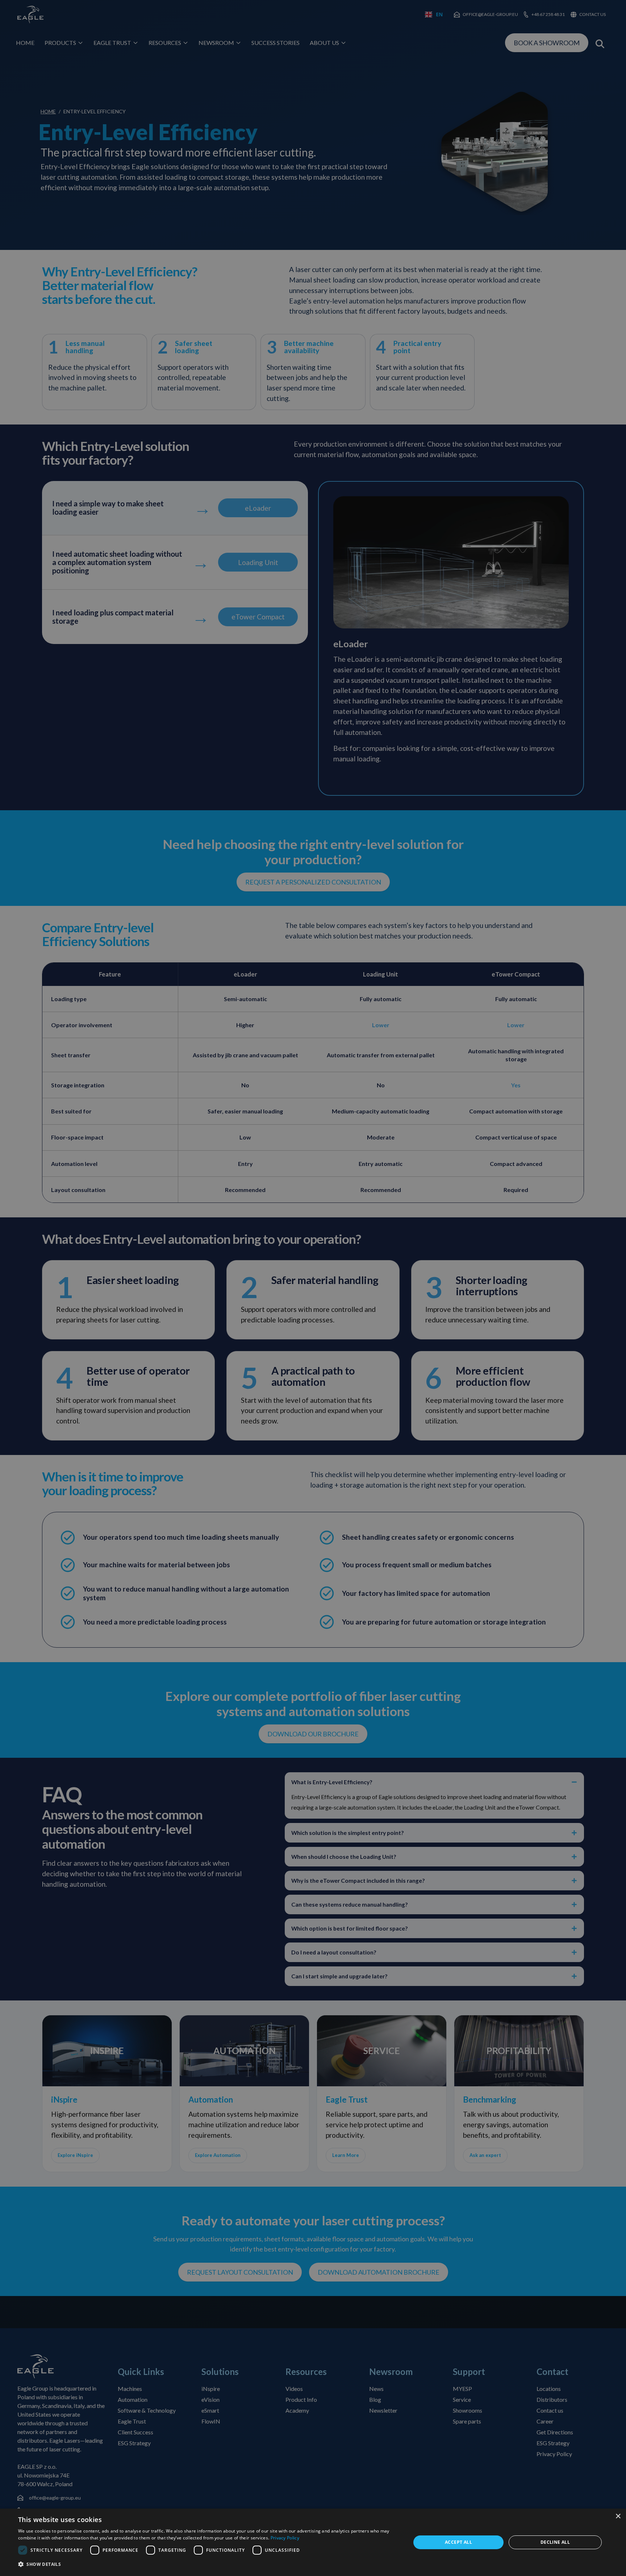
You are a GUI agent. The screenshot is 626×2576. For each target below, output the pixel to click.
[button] (209, 2565)
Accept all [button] (458, 2542)
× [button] (618, 2516)
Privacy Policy (285, 2538)
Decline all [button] (555, 2542)
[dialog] (313, 2542)
